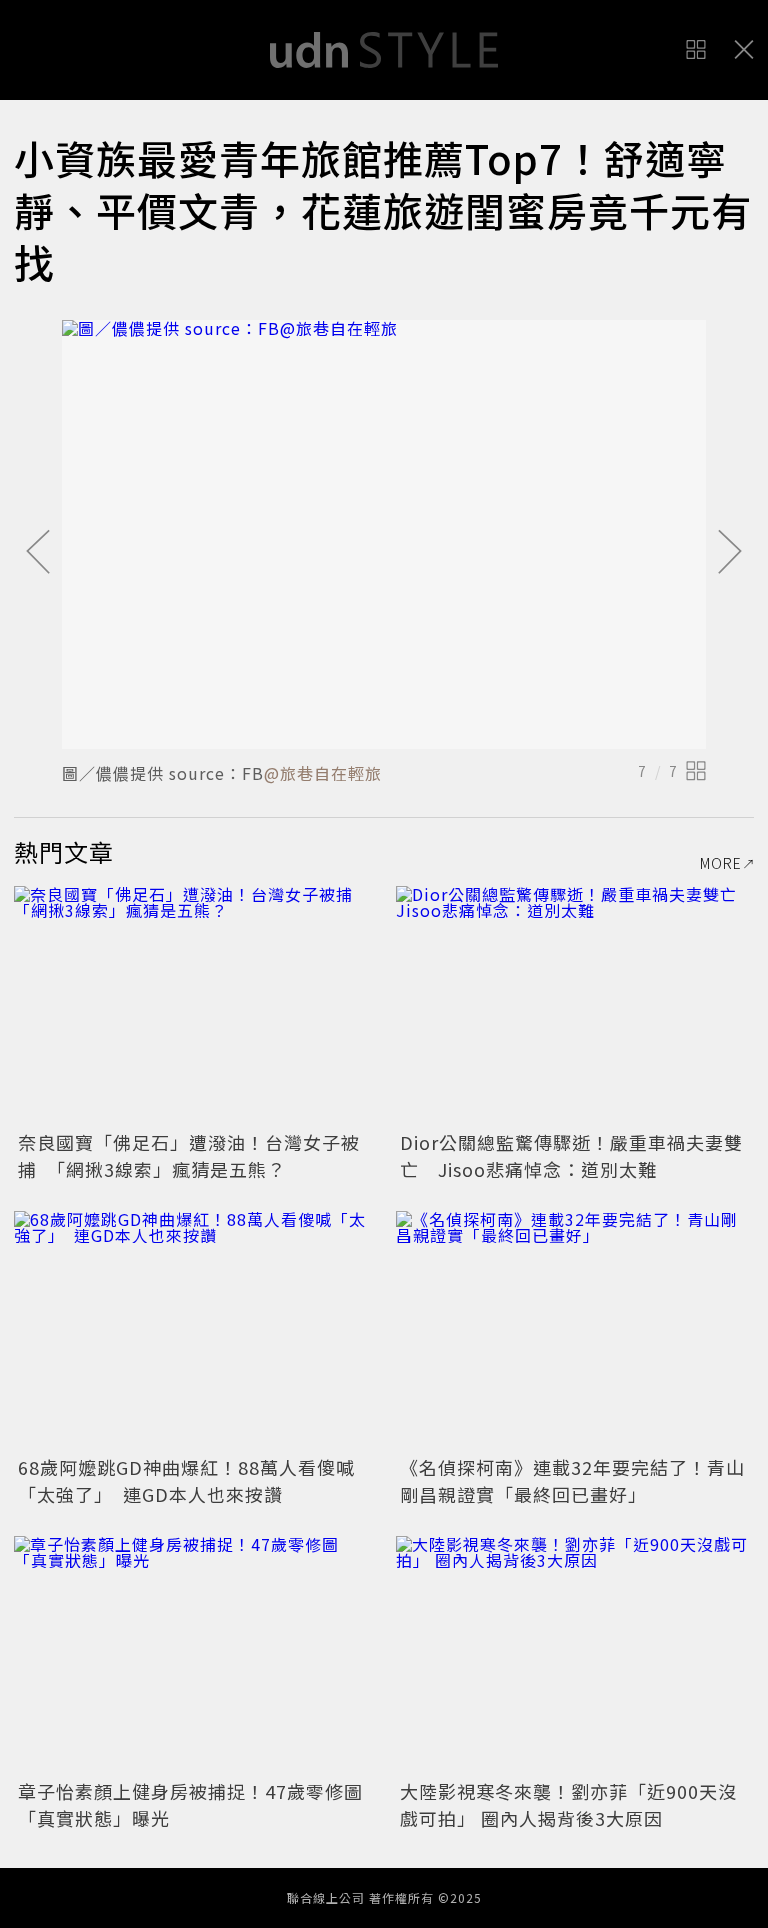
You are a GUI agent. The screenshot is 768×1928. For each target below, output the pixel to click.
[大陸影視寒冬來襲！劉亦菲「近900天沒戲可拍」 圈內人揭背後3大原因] (575, 1655)
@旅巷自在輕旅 (323, 773)
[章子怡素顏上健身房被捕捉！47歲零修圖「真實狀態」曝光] (193, 1655)
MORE (721, 863)
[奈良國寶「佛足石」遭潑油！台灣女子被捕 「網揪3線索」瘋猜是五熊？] (193, 1005)
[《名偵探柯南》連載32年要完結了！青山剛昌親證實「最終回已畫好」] (575, 1330)
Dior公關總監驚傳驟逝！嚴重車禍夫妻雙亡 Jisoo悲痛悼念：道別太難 (571, 1155)
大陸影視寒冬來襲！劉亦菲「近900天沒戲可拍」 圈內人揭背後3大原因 (568, 1804)
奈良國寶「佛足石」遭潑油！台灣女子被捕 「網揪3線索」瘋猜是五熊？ (189, 1155)
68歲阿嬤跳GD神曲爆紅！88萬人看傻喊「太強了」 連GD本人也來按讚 (186, 1480)
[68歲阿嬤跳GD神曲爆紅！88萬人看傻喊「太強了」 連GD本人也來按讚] (193, 1330)
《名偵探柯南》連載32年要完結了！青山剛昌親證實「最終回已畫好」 (572, 1480)
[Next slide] (730, 553)
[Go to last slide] (38, 553)
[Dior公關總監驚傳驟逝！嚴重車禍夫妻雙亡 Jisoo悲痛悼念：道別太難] (575, 1005)
